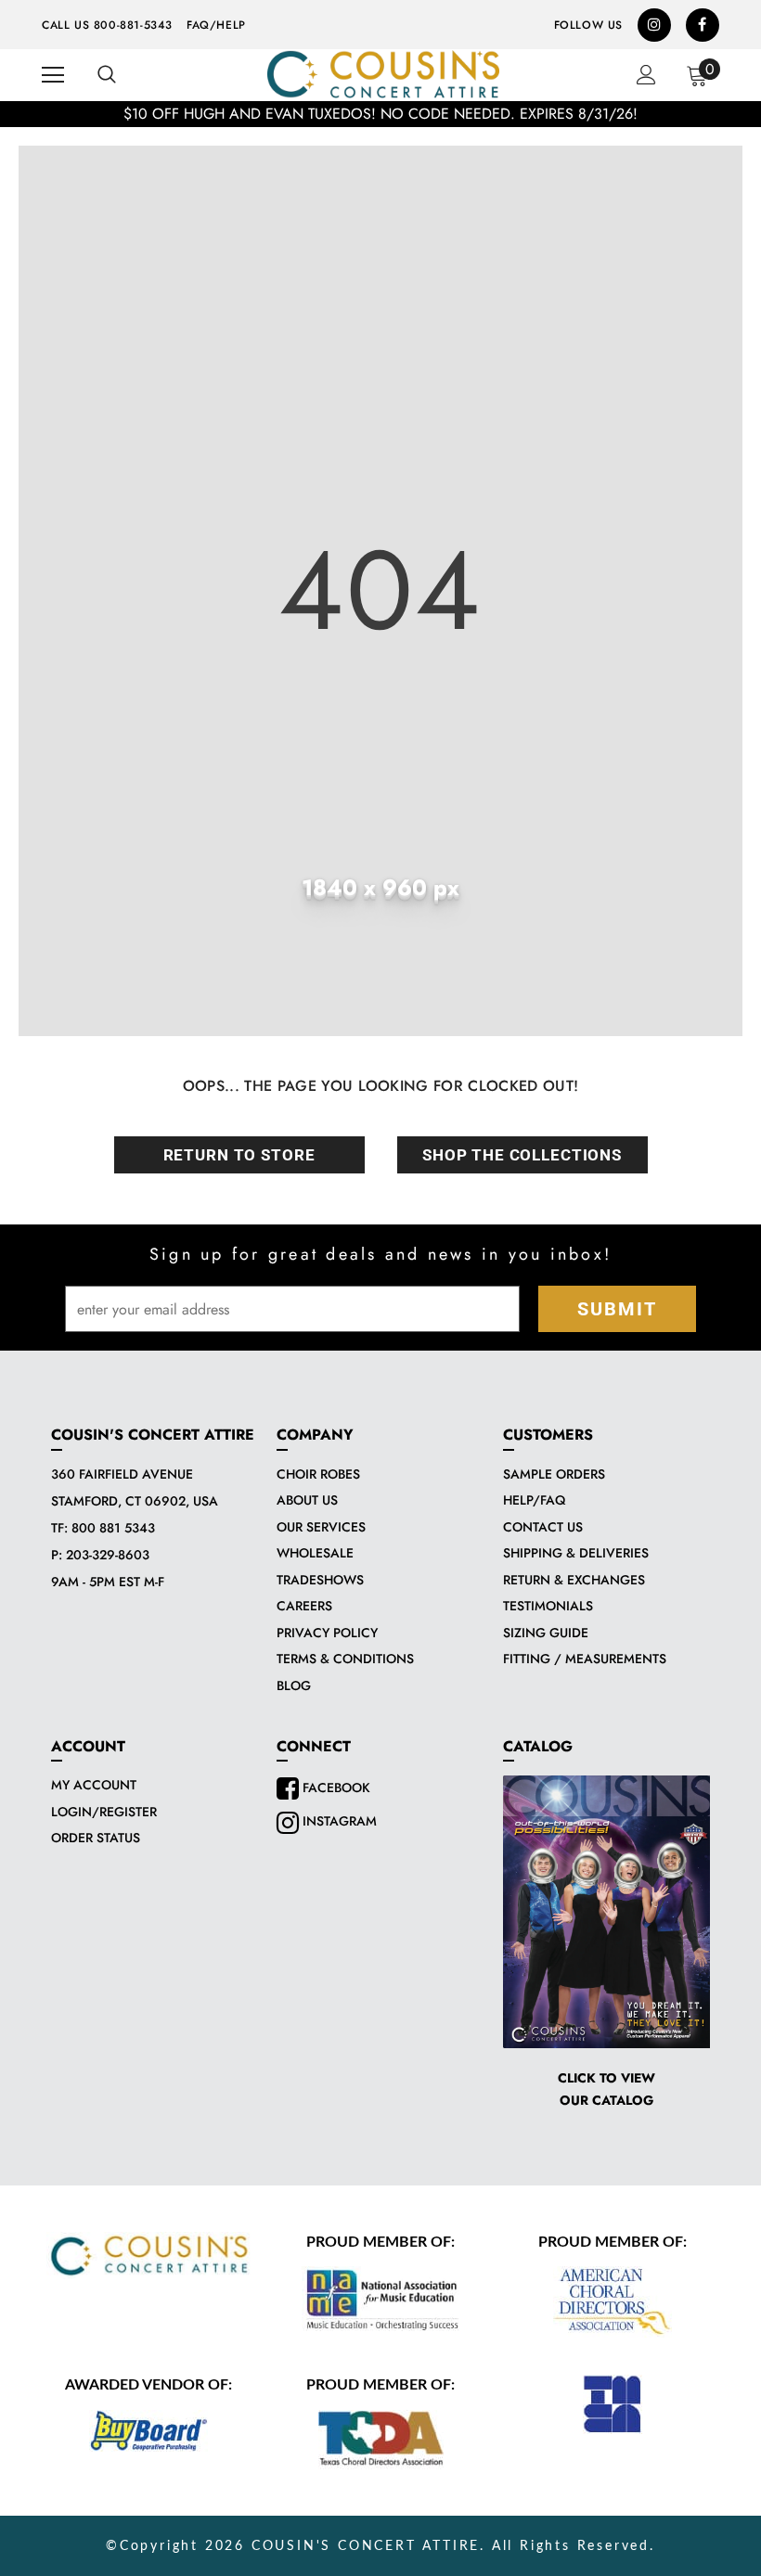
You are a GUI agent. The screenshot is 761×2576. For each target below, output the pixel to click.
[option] (380, 114)
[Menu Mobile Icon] (53, 75)
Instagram (338, 1821)
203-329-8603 (108, 1555)
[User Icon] (646, 75)
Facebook (335, 1788)
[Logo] (383, 74)
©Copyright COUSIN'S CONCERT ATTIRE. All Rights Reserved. (380, 2546)
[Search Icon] (107, 75)
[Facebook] (703, 25)
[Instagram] (654, 25)
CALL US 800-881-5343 (107, 25)
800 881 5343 (113, 1528)
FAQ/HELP (216, 25)
